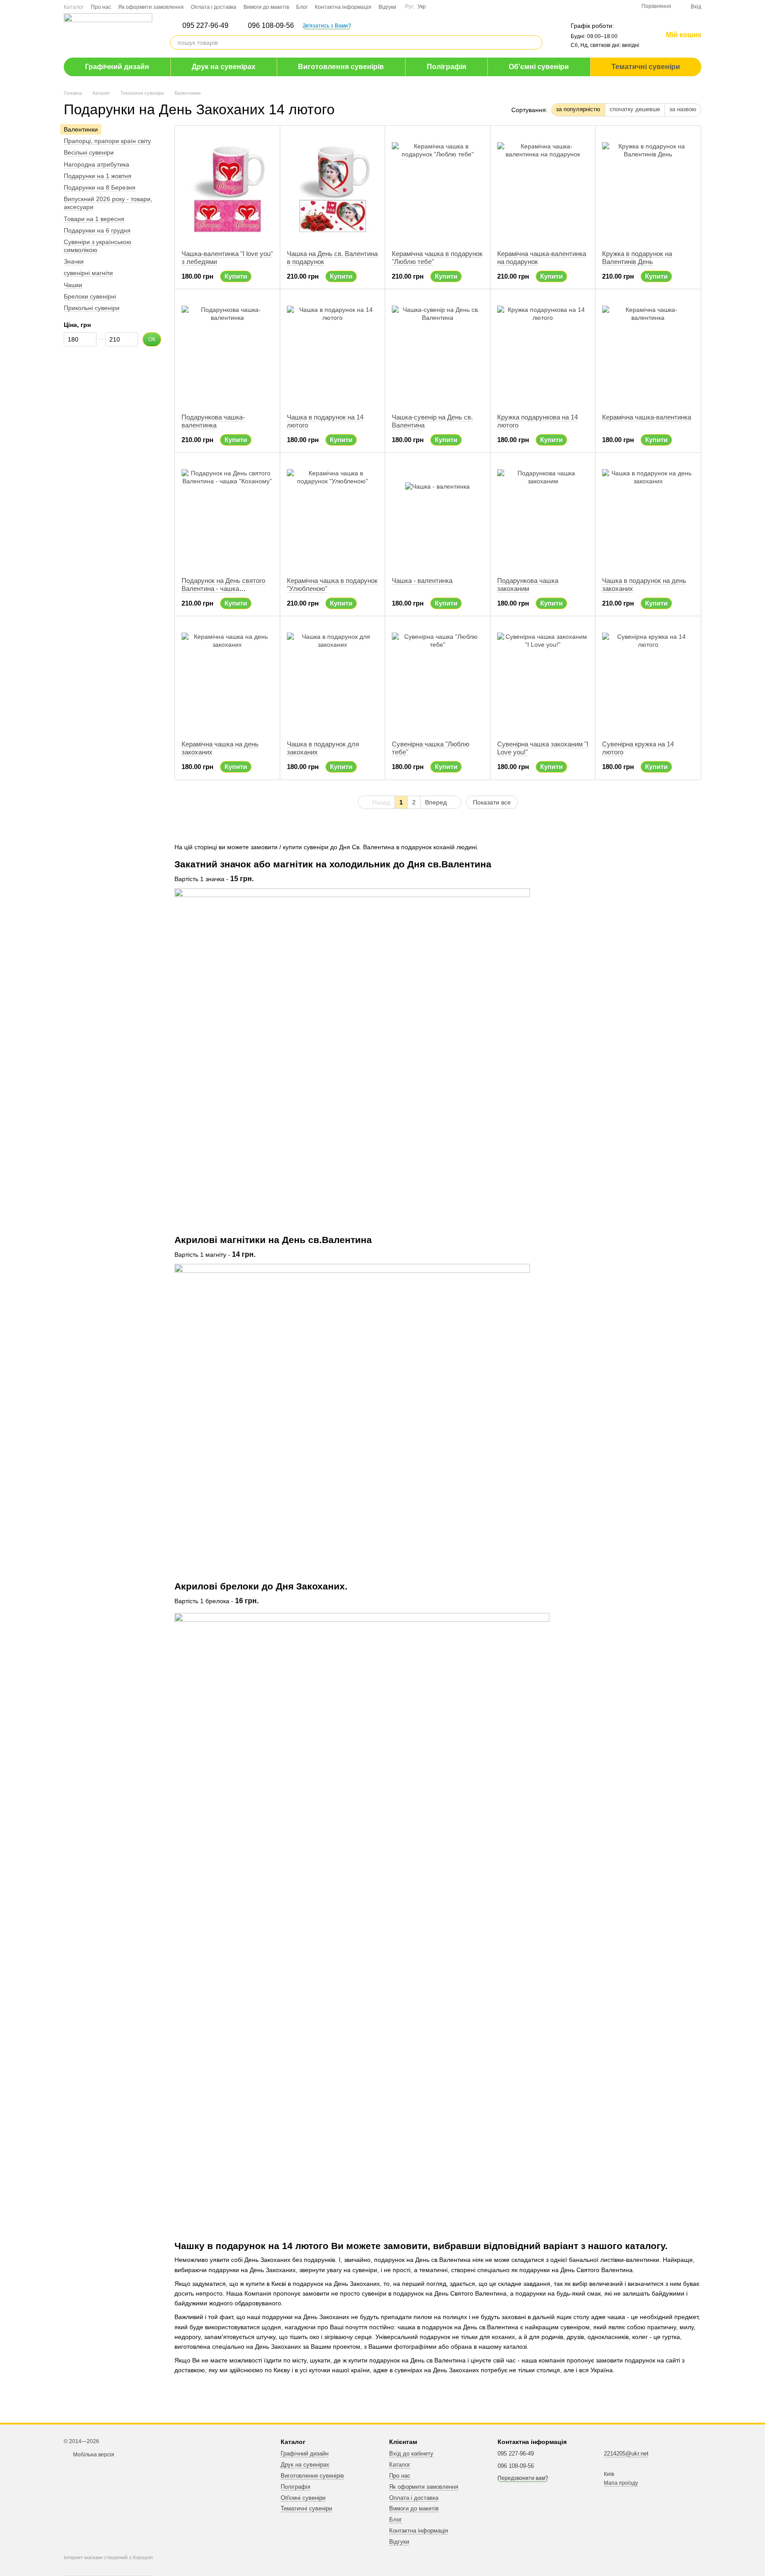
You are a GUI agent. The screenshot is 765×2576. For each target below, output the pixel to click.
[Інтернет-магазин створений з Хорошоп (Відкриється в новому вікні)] (108, 2565)
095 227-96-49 (205, 26)
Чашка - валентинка (422, 581)
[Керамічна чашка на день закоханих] (227, 678)
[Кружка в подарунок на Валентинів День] (648, 188)
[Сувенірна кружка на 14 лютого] (648, 678)
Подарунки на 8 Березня (100, 187)
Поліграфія (446, 67)
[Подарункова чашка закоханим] (543, 515)
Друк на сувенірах (224, 67)
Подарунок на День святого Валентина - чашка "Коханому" (223, 589)
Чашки (73, 285)
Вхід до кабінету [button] (411, 2454)
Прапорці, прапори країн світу (107, 141)
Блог (302, 7)
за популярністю (578, 109)
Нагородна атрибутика (97, 164)
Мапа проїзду (621, 2483)
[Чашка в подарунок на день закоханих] (648, 515)
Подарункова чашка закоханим (528, 585)
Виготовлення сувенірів (341, 67)
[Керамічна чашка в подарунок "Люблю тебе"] (438, 188)
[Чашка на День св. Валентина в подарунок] (333, 188)
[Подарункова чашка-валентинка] (227, 351)
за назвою (683, 109)
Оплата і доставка (214, 7)
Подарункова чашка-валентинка (213, 421)
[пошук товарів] (535, 43)
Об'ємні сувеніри (539, 67)
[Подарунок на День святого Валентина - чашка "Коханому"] (227, 515)
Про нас (101, 7)
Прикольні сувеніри (92, 308)
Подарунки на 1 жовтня (98, 176)
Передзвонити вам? (523, 2478)
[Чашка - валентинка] (438, 515)
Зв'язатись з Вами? (327, 26)
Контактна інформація (343, 7)
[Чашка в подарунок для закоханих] (333, 678)
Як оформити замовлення (151, 7)
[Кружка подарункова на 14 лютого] (543, 351)
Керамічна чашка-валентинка (647, 417)
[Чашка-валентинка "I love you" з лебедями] (227, 188)
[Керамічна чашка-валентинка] (648, 351)
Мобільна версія (93, 2455)
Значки (74, 261)
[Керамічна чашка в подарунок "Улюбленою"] (333, 515)
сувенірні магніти (88, 273)
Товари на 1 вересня (94, 219)
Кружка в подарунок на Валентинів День (637, 258)
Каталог (74, 7)
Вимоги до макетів (266, 7)
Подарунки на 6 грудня (97, 230)
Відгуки (387, 7)
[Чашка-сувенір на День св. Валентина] (438, 351)
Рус (410, 7)
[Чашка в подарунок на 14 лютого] (333, 351)
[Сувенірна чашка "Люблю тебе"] (438, 678)
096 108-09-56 (271, 26)
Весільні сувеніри (89, 153)
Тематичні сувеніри (646, 67)
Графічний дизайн (117, 67)
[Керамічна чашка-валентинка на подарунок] (543, 188)
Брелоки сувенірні (90, 296)
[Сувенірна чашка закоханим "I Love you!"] (543, 678)
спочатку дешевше (635, 109)
